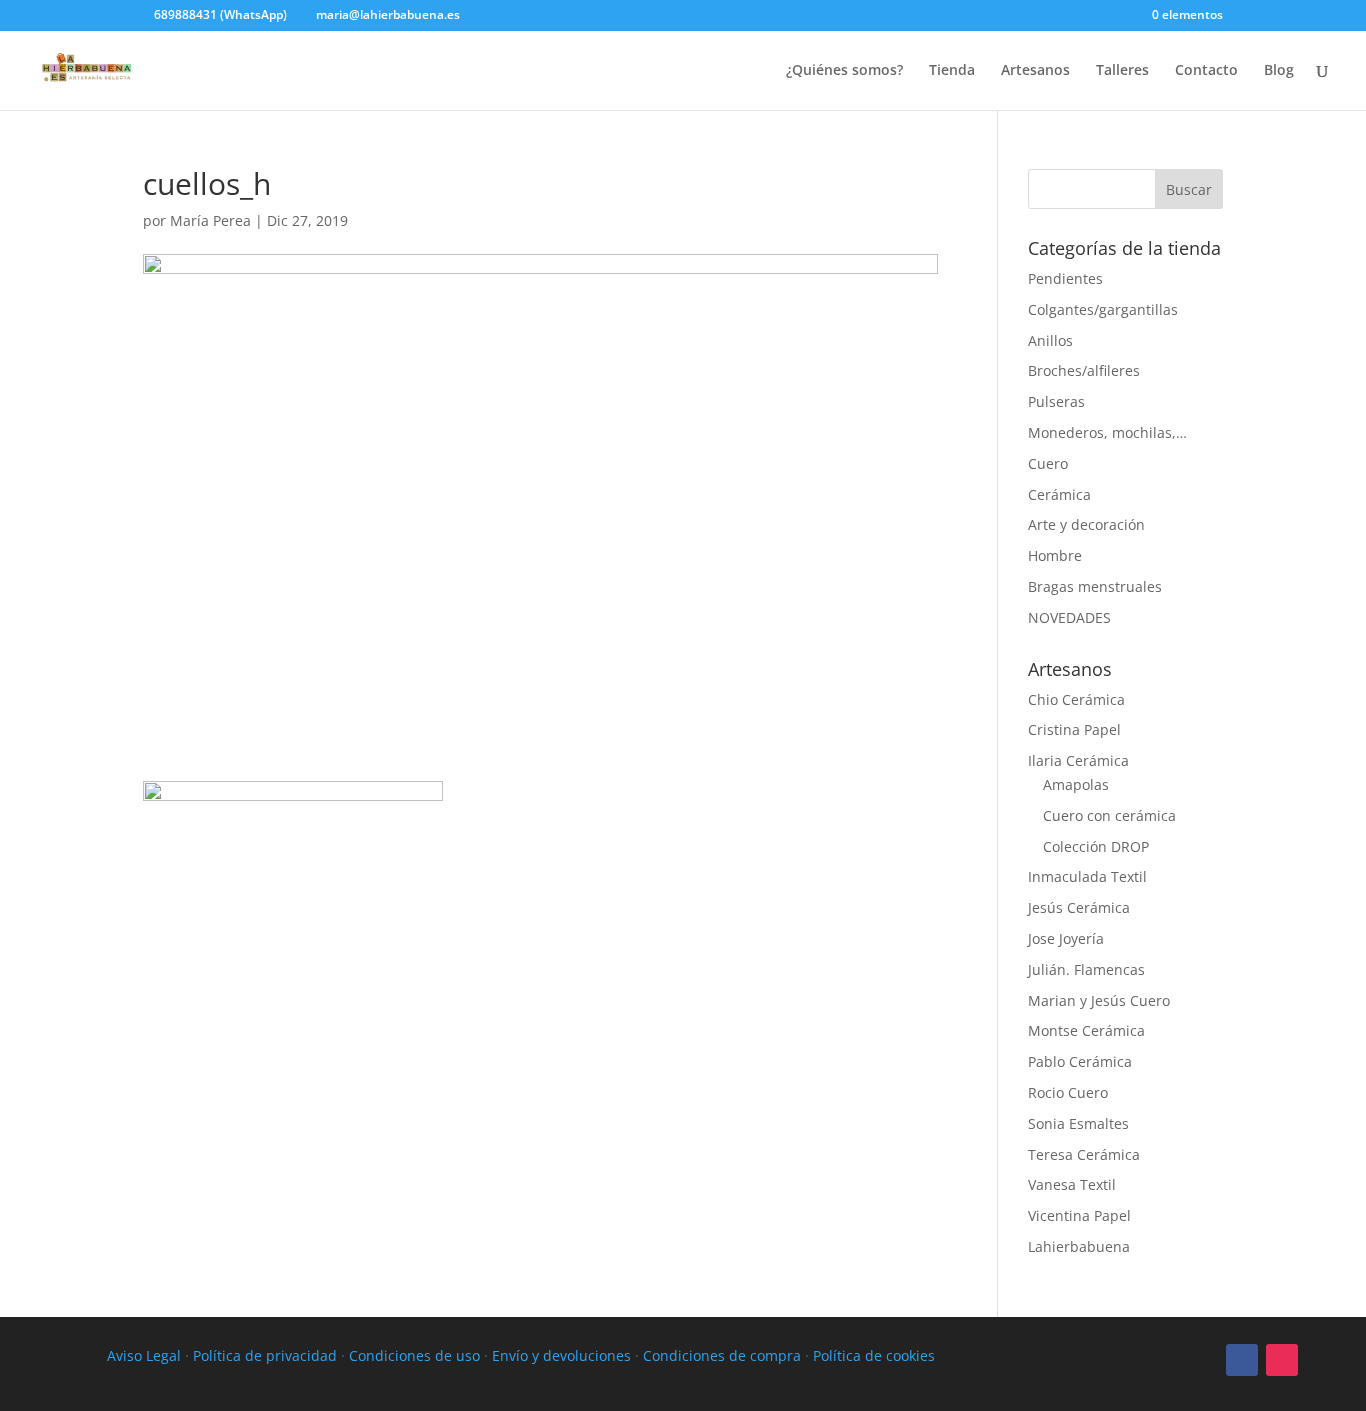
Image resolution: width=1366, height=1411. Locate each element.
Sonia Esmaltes (1078, 1123)
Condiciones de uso (414, 1355)
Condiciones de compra (722, 1355)
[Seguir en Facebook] (1242, 1360)
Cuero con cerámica (1109, 815)
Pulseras (1056, 401)
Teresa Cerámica (1084, 1154)
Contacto (1206, 71)
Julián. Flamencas (1086, 969)
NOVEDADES (1069, 617)
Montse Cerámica (1086, 1030)
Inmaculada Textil (1087, 876)
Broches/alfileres (1084, 370)
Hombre (1055, 555)
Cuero (1048, 463)
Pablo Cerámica (1080, 1061)
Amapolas (1076, 784)
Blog (1279, 71)
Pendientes (1065, 278)
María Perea (210, 220)
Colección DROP (1096, 846)
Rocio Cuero (1068, 1092)
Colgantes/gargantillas (1103, 309)
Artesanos (1035, 71)
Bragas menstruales (1095, 586)
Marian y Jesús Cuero (1099, 1000)
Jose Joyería (1066, 938)
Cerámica (1059, 494)
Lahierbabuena (1079, 1246)
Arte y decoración (1086, 524)
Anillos (1050, 340)
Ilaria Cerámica (1078, 760)
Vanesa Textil (1072, 1184)
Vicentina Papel (1079, 1215)
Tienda (952, 71)
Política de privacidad (265, 1355)
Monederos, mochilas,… (1107, 432)
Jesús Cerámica (1079, 907)
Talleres (1122, 71)
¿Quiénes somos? (844, 71)
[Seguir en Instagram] (1282, 1360)
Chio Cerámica (1076, 699)
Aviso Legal (144, 1355)
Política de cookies (874, 1355)
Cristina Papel (1074, 729)
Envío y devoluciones (561, 1355)
